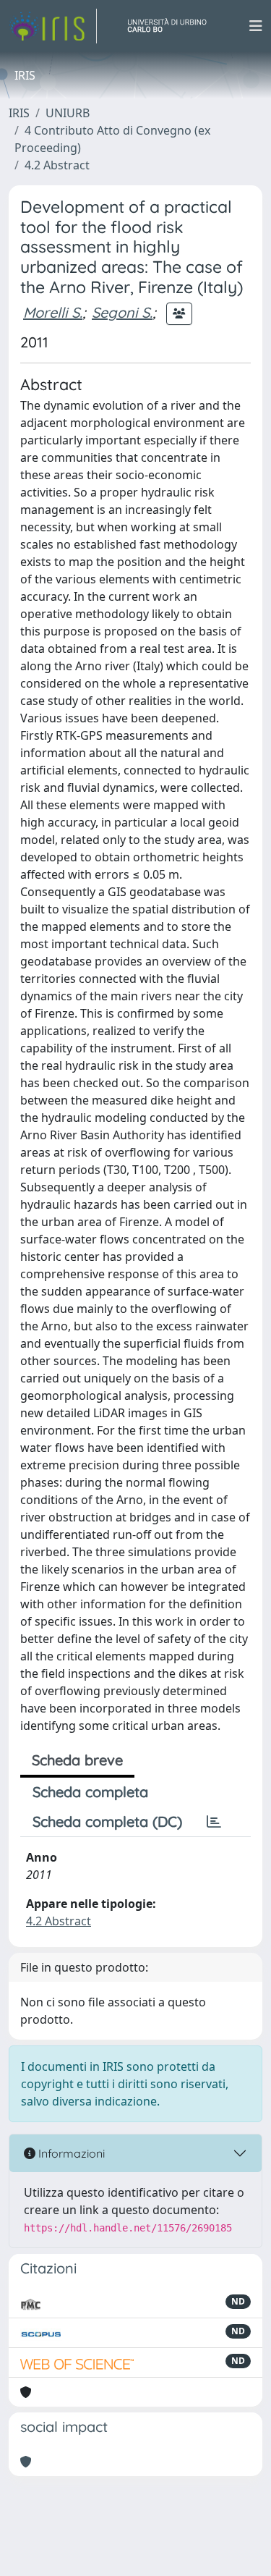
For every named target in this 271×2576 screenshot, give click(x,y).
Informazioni (70, 2153)
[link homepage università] (173, 26)
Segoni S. (122, 312)
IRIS (19, 113)
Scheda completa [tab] (90, 1792)
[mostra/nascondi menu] (256, 26)
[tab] (214, 1822)
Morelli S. (53, 312)
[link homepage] (53, 26)
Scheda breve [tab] (77, 1760)
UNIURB (68, 113)
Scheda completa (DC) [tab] (107, 1821)
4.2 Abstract (57, 165)
